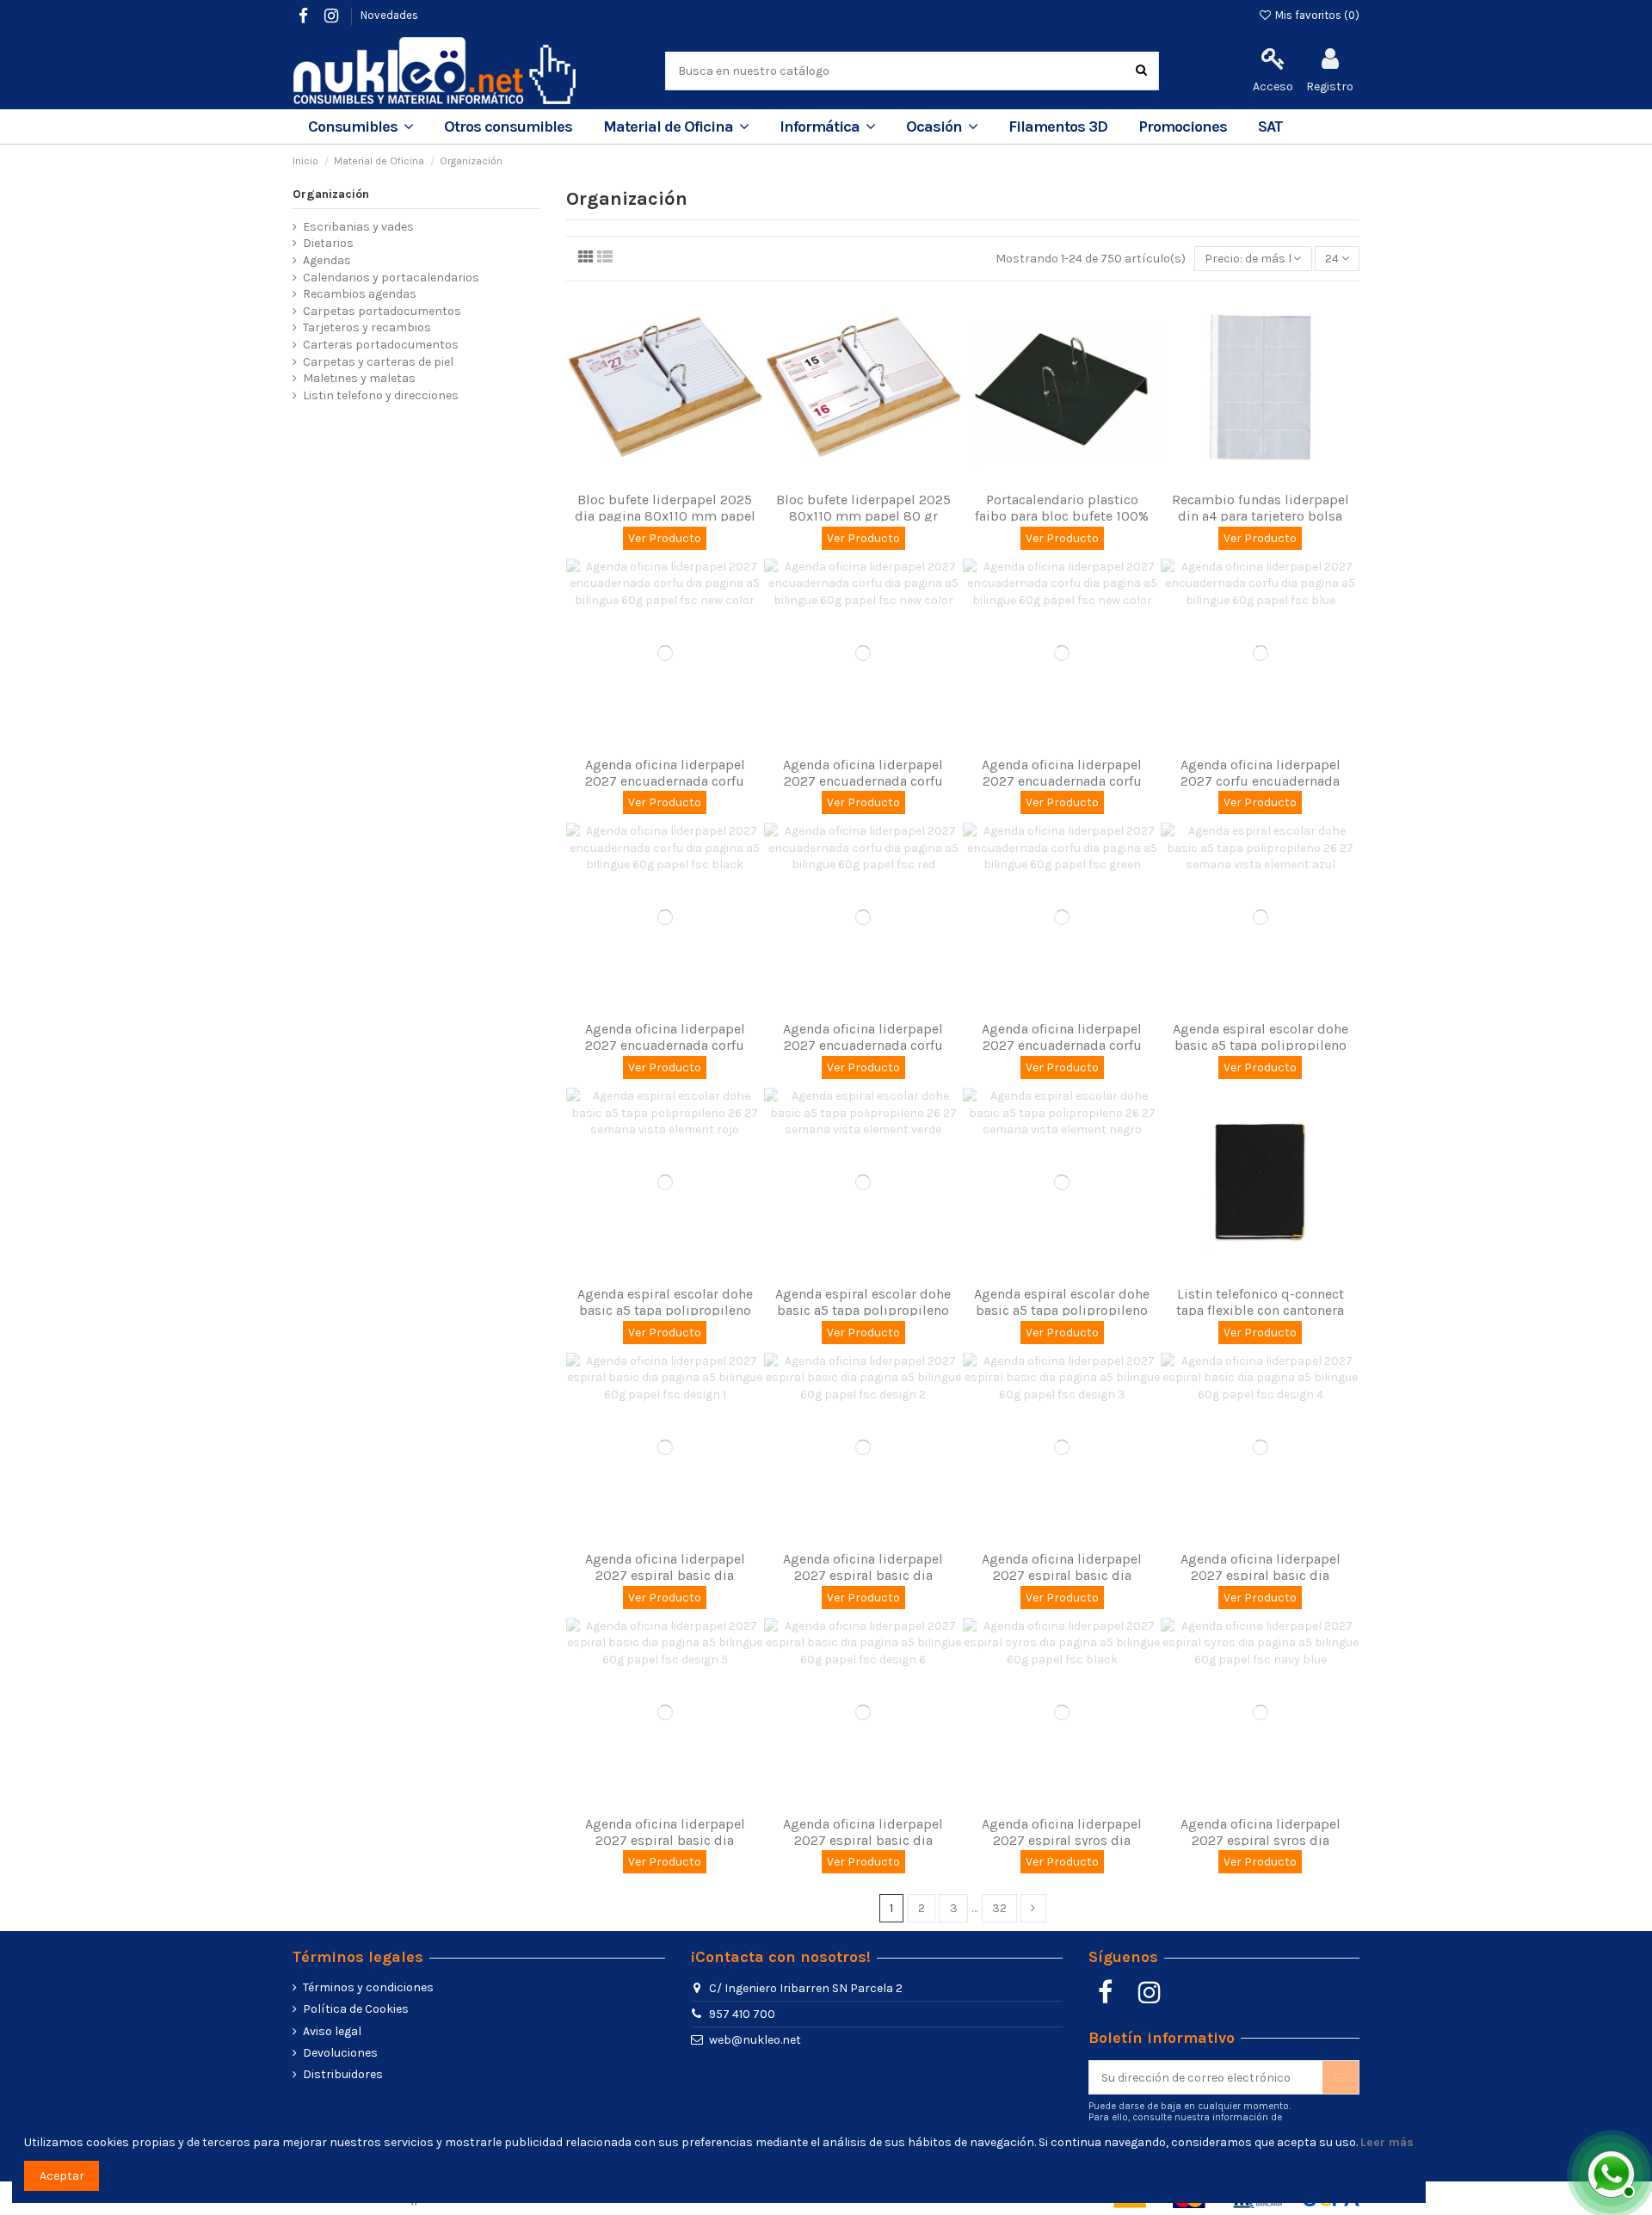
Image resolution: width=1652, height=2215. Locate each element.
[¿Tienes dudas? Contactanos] (1609, 2172)
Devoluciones (340, 2053)
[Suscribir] (1341, 2077)
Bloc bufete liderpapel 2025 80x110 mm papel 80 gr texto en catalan (863, 516)
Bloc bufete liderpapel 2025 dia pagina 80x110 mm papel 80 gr (665, 516)
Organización (331, 194)
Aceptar (62, 2176)
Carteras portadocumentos (381, 345)
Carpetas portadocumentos (382, 311)
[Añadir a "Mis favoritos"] (653, 477)
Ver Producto (665, 538)
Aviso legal (332, 2031)
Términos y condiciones (368, 1987)
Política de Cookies (356, 2009)
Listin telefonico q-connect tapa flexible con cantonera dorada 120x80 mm (1260, 1310)
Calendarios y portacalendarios (391, 278)
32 (999, 1908)
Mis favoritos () (1316, 15)
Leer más (1387, 2142)
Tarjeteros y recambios (367, 327)
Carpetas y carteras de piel (378, 362)
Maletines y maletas (359, 378)
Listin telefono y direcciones (381, 395)
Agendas (327, 260)
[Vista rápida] (677, 477)
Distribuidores (343, 2074)
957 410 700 (742, 2014)
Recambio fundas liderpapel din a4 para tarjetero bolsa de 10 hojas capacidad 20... (1261, 516)
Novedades (389, 15)
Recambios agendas (360, 294)
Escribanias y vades (358, 227)
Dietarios (328, 243)
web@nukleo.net (755, 2040)
